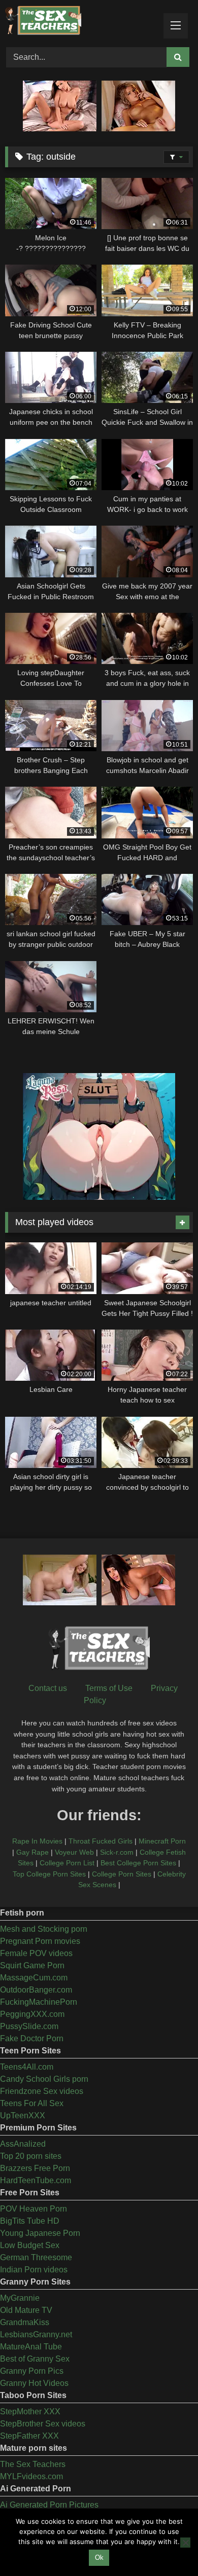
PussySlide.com (29, 2026)
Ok (99, 2557)
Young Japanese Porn (40, 2233)
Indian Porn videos (34, 2270)
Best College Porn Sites (138, 1863)
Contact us (48, 1688)
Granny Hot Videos (34, 2383)
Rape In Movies (37, 1841)
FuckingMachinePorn (39, 2002)
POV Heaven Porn (34, 2209)
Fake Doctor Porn (32, 2038)
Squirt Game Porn (32, 1965)
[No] (185, 2543)
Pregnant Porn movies (40, 1941)
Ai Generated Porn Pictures (49, 2505)
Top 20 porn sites (31, 2156)
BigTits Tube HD (30, 2221)
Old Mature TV (26, 2310)
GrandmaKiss (25, 2322)
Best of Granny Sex (35, 2359)
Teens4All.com (27, 2067)
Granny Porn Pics (32, 2371)
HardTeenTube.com (36, 2180)
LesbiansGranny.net (36, 2334)
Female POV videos (36, 1953)
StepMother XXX (30, 2412)
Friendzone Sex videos (42, 2091)
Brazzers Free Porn (35, 2168)
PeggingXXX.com (32, 2014)
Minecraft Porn (162, 1841)
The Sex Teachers (33, 2464)
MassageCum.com (34, 1978)
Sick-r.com (117, 1852)
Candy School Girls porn (44, 2079)
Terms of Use (109, 1688)
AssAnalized (23, 2144)
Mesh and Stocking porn (44, 1929)
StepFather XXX (29, 2436)
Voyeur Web (74, 1852)
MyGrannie (20, 2298)
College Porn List (67, 1863)
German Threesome (36, 2257)
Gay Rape (32, 1852)
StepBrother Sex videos (43, 2424)
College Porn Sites (122, 1874)
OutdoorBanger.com (36, 1990)
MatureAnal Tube (31, 2347)
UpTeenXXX (23, 2115)
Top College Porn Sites (49, 1874)
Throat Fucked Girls (101, 1841)
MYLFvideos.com (31, 2476)
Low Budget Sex (30, 2245)
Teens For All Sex (32, 2103)
